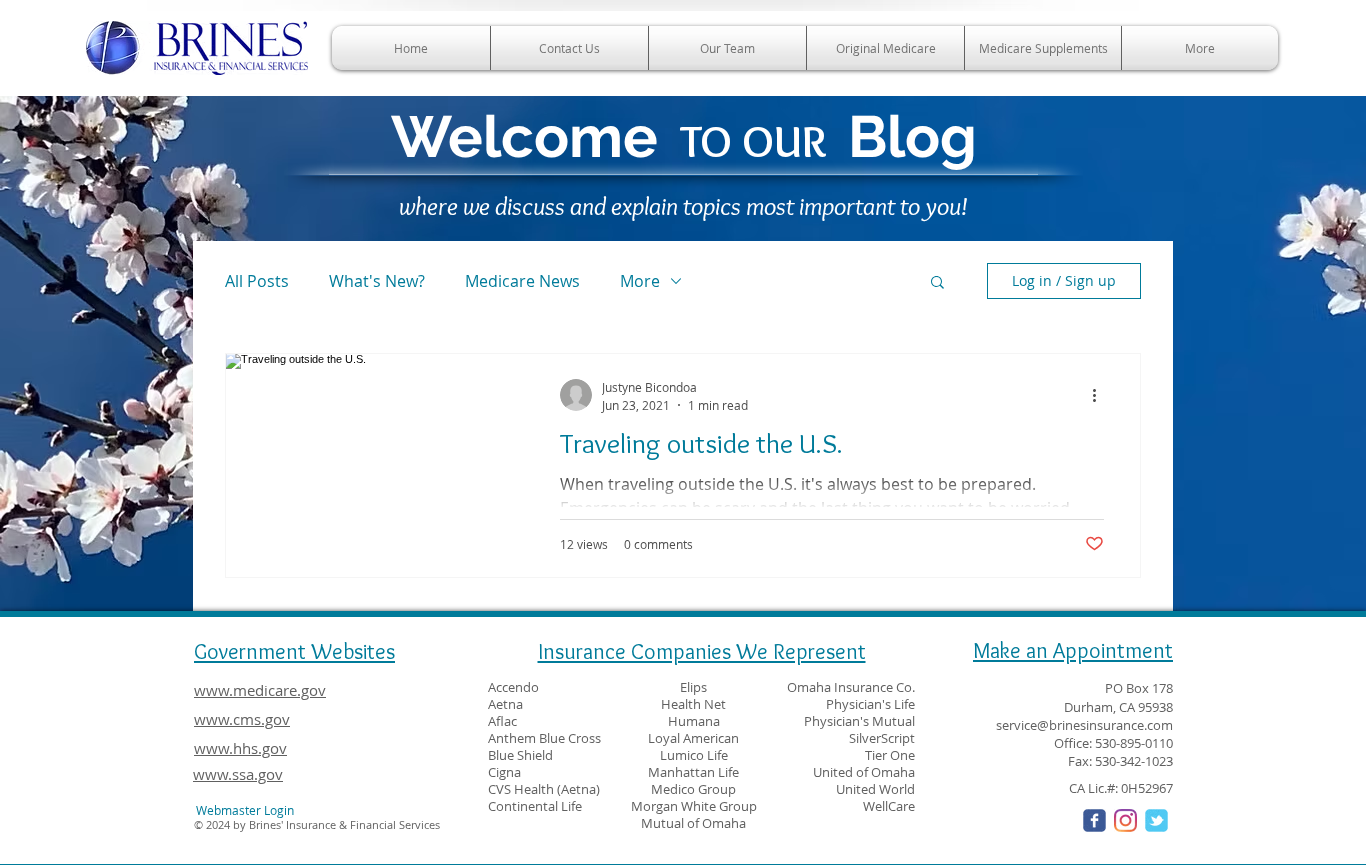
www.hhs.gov (240, 748)
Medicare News (522, 281)
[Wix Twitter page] (1156, 820)
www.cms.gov (242, 719)
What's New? (377, 281)
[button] (937, 283)
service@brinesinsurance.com (1084, 725)
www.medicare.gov (260, 690)
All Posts (257, 281)
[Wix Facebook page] (1094, 820)
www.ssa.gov (238, 774)
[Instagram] (1125, 820)
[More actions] (1101, 395)
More (640, 281)
